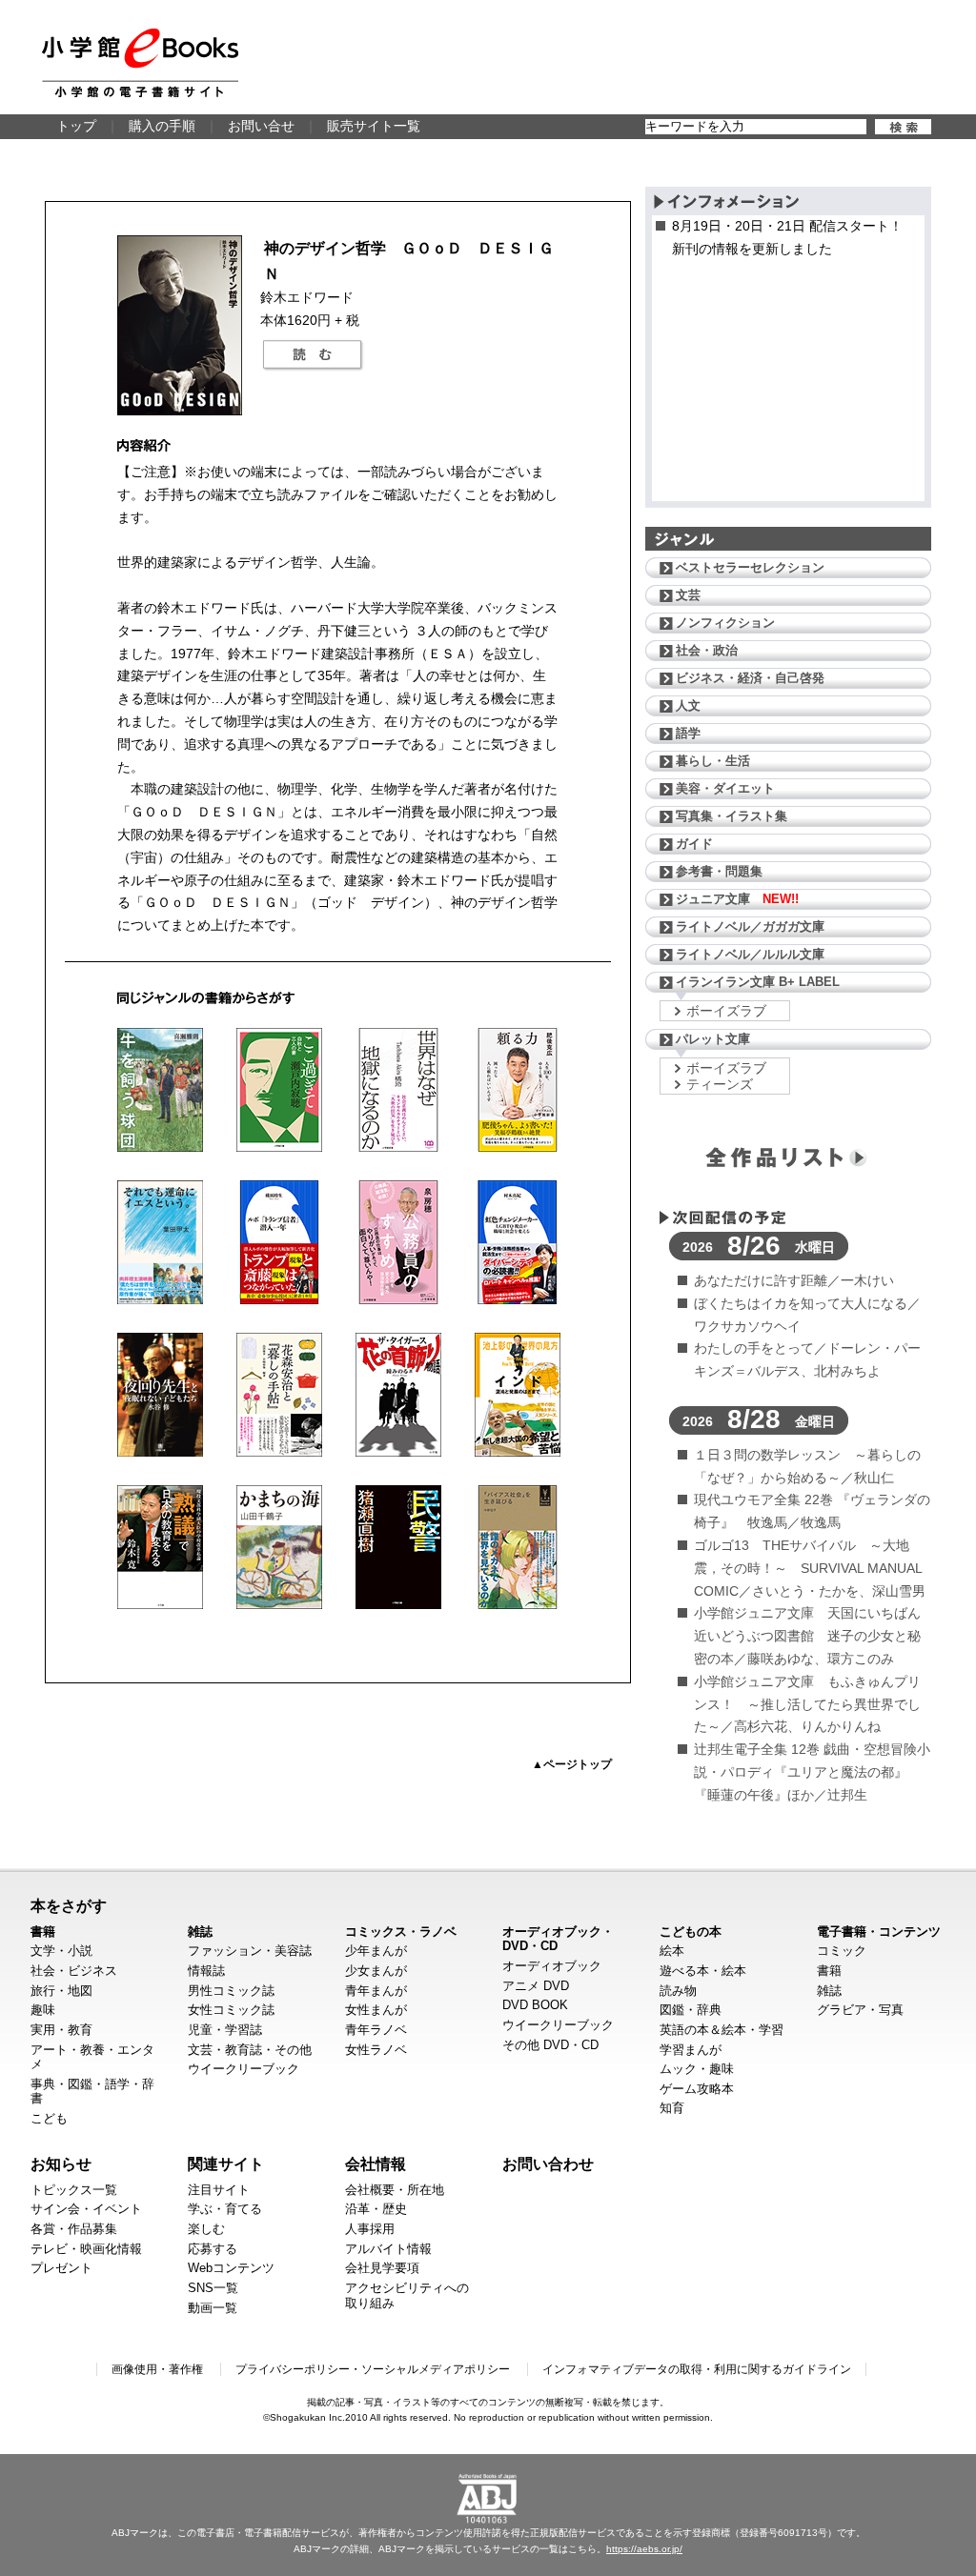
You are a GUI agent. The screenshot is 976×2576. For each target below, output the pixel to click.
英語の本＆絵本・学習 (722, 2030)
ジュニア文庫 (737, 899)
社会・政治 (707, 650)
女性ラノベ (376, 2050)
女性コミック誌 (231, 2010)
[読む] (313, 355)
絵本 (672, 1951)
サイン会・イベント (86, 2209)
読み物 (678, 1991)
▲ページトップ (572, 1764)
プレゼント (61, 2268)
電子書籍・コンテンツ (879, 1932)
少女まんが (376, 1971)
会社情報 (376, 2163)
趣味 (43, 2010)
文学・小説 (61, 1951)
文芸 (688, 595)
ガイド (694, 844)
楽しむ (206, 2229)
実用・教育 (61, 2030)
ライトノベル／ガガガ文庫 (750, 926)
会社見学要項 (382, 2268)
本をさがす (69, 1905)
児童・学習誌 (225, 2030)
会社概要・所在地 (395, 2190)
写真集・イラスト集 (732, 816)
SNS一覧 (213, 2288)
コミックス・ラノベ (401, 1932)
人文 (688, 705)
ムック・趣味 (697, 2069)
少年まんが (376, 1951)
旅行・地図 (61, 1991)
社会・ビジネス (74, 1971)
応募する (213, 2249)
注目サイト (219, 2190)
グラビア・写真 (860, 2010)
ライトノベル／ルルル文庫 (750, 954)
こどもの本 (691, 1932)
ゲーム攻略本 (697, 2089)
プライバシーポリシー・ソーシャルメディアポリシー (373, 2369)
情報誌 (206, 1971)
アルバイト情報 (388, 2249)
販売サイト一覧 (374, 126)
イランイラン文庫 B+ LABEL (758, 982)
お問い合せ (261, 126)
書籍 (43, 1932)
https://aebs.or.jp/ (644, 2549)
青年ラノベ (376, 2030)
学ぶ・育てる (225, 2209)
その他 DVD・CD (550, 2045)
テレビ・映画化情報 (86, 2249)
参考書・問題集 (719, 871)
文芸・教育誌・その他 (250, 2050)
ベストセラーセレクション (750, 567)
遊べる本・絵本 (703, 1971)
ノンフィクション (725, 623)
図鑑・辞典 (691, 2010)
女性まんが (376, 2010)
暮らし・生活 (713, 761)
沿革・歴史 (376, 2209)
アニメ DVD (536, 1986)
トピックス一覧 (74, 2190)
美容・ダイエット (725, 788)
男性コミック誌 (231, 1991)
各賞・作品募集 (74, 2229)
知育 (672, 2108)
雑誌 (200, 1932)
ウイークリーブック (244, 2069)
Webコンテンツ (231, 2268)
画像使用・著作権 (157, 2369)
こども (49, 2118)
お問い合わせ (548, 2163)
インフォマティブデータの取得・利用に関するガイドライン (697, 2369)
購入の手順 (162, 126)
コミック (842, 1951)
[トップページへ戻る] (140, 63)
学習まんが (691, 2050)
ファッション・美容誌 (250, 1951)
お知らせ (61, 2163)
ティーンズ (720, 1084)
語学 (688, 733)
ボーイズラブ (726, 1011)
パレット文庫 (713, 1039)
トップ (76, 126)
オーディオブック (552, 1966)
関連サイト (226, 2163)
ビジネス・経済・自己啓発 (750, 678)
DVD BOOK (535, 2005)
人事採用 (370, 2229)
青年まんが (376, 1991)
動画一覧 (213, 2308)
